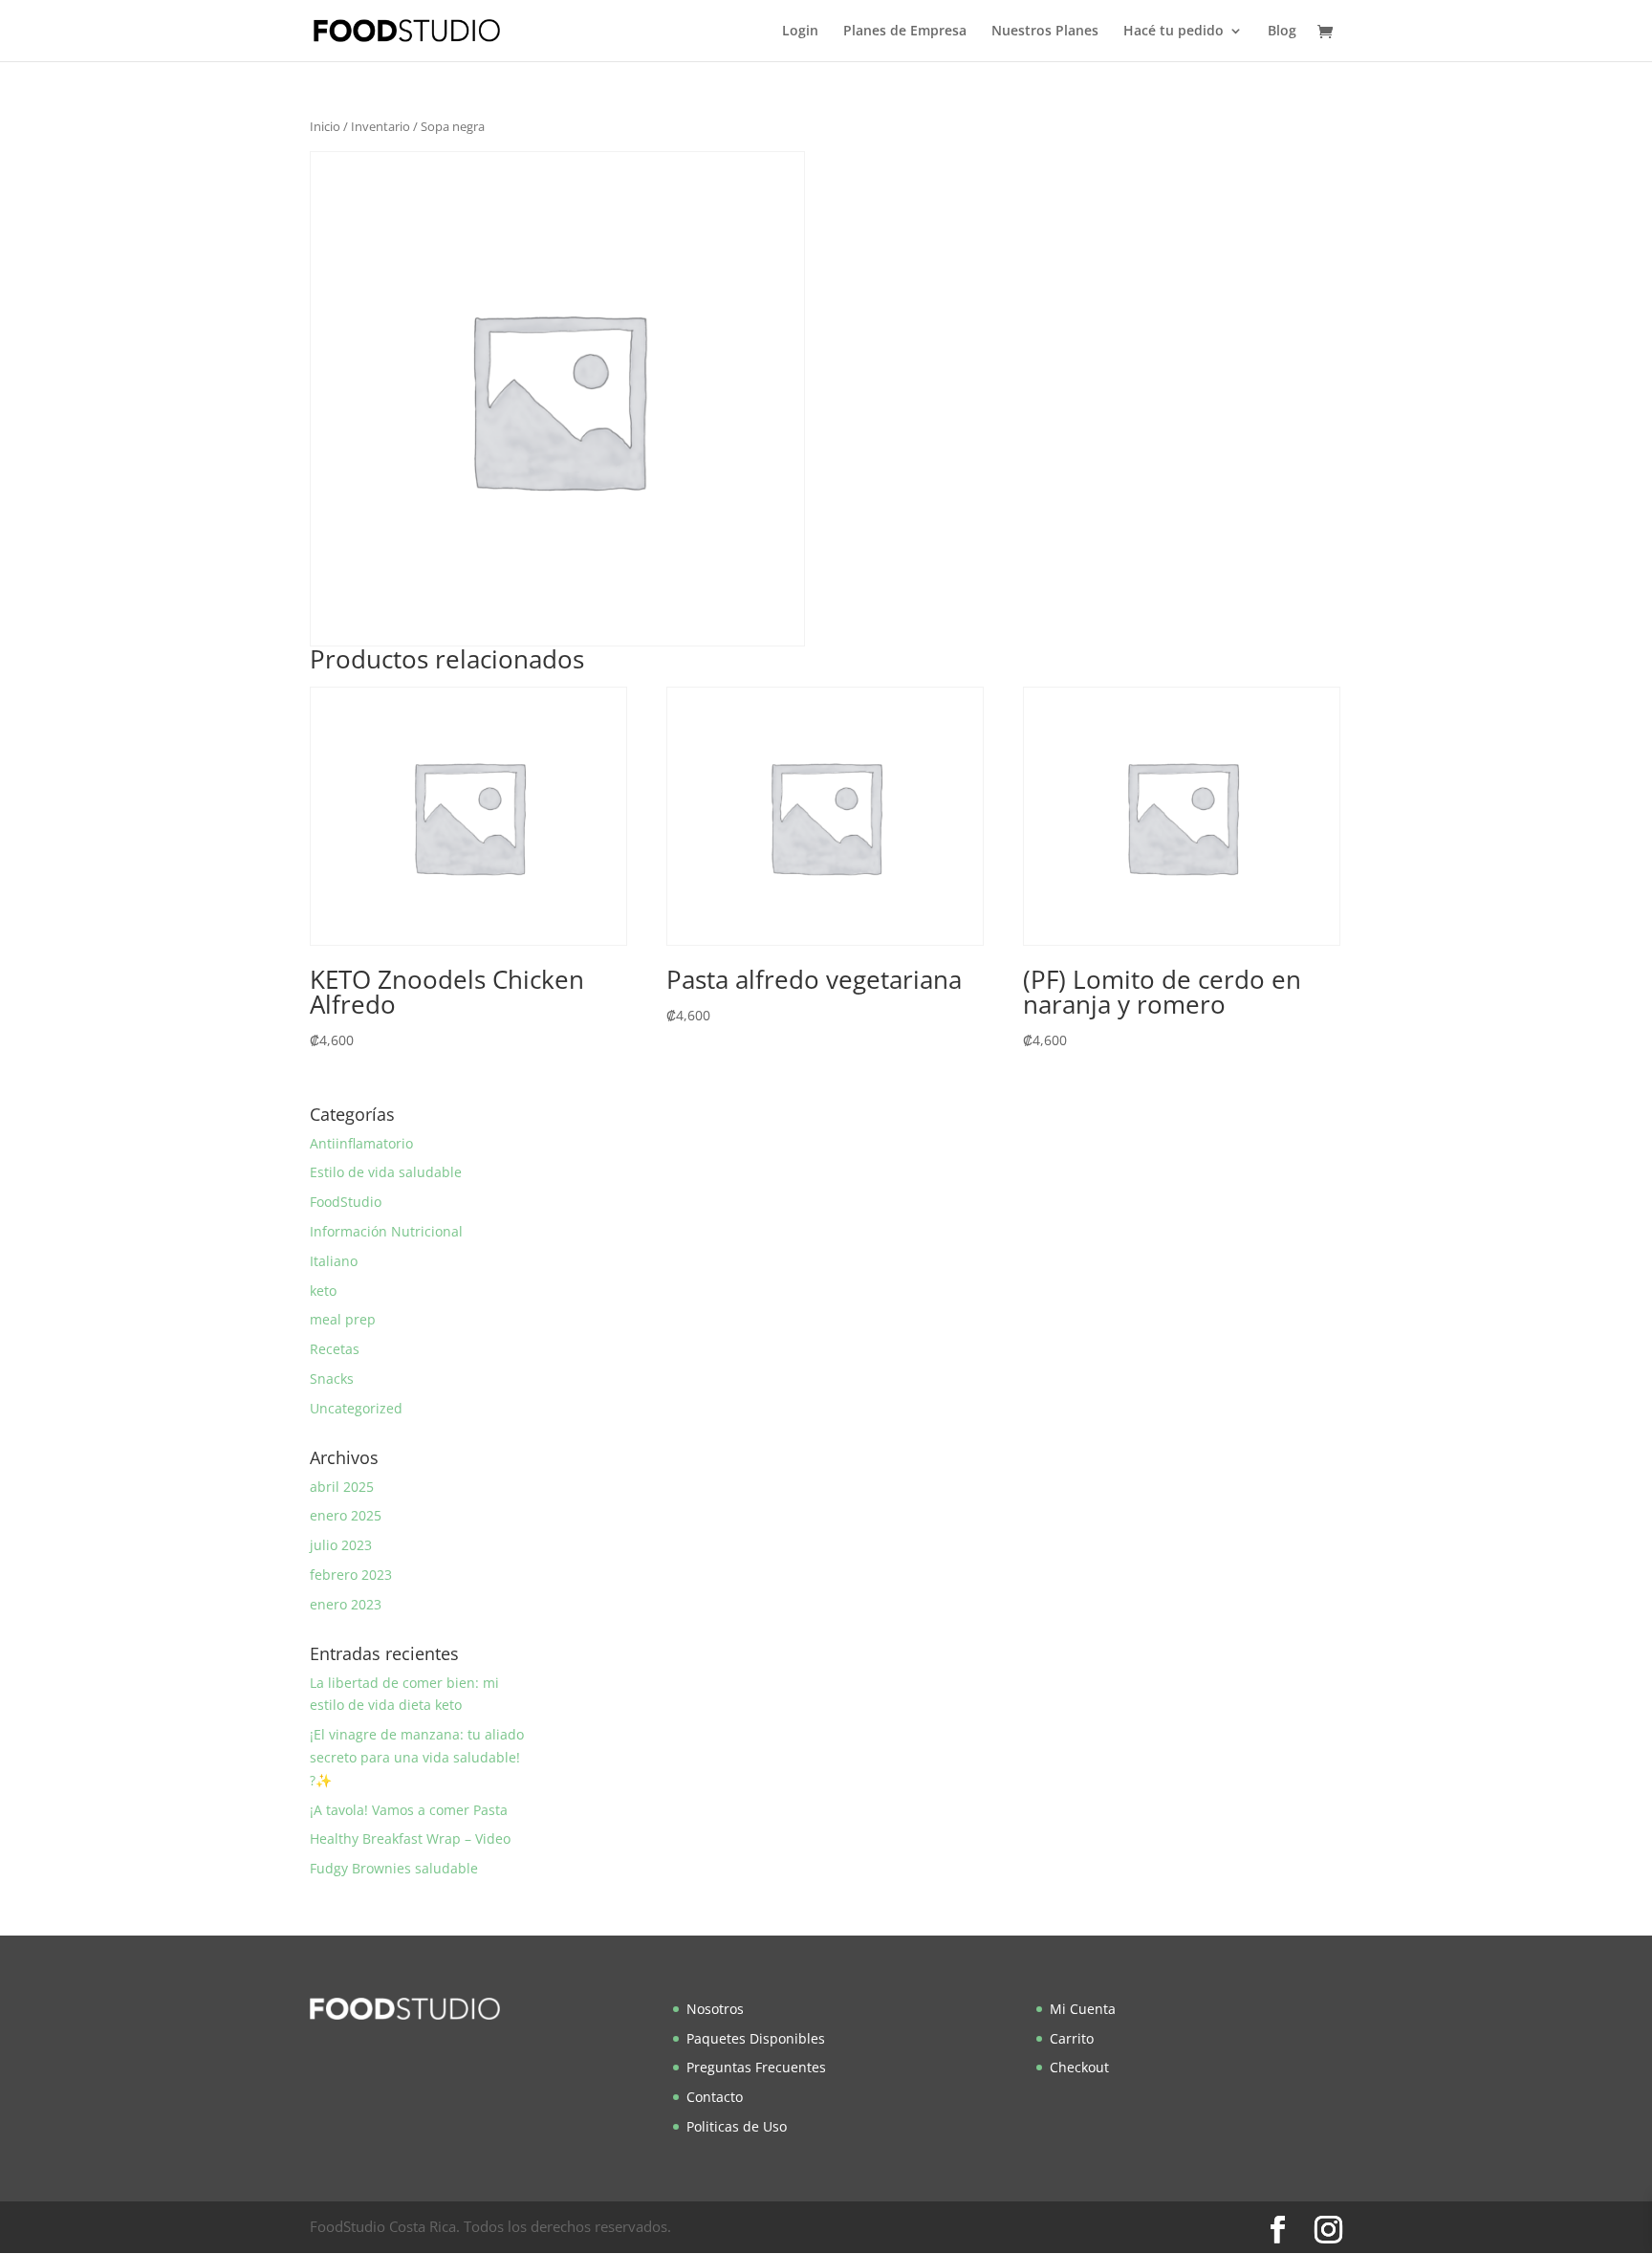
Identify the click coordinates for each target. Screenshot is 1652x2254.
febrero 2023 (351, 1575)
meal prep (343, 1319)
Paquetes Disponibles (756, 2038)
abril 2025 (342, 1487)
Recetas (335, 1349)
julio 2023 (341, 1545)
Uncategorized (356, 1408)
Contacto (715, 2097)
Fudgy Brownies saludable (394, 1868)
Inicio (325, 126)
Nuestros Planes (1045, 32)
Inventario (380, 126)
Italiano (334, 1261)
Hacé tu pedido (1174, 32)
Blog (1282, 32)
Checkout (1079, 2067)
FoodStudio (346, 1202)
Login (800, 32)
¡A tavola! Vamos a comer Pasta (409, 1810)
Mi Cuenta (1083, 2009)
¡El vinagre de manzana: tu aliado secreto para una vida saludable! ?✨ (417, 1757)
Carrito (1072, 2038)
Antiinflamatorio (361, 1143)
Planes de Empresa (905, 32)
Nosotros (715, 2009)
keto (323, 1291)
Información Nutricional (386, 1231)
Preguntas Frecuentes (756, 2067)
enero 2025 (346, 1515)
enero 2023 (346, 1604)
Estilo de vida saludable (386, 1172)
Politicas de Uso (737, 2126)
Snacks (332, 1379)
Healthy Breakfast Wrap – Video (410, 1838)
